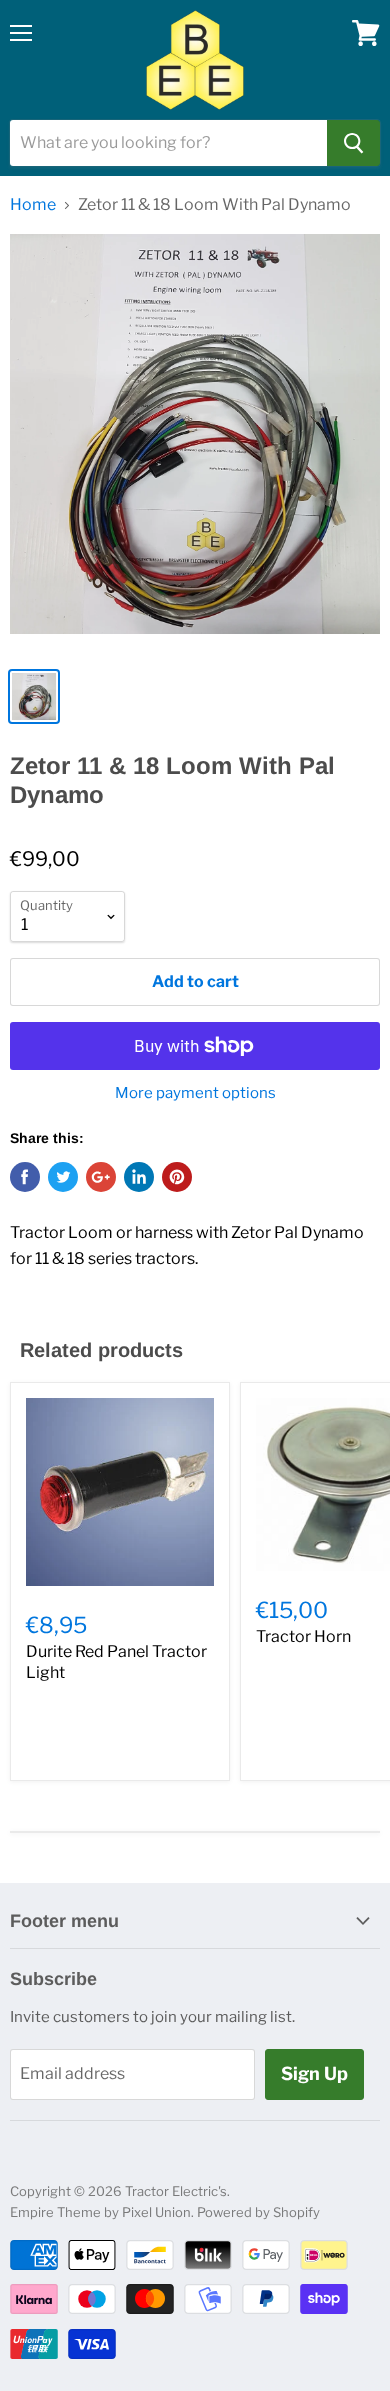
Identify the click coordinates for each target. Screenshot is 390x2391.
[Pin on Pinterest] (177, 1177)
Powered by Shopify (258, 2212)
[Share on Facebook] (25, 1177)
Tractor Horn (303, 1636)
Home (33, 205)
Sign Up (314, 2073)
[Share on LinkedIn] (139, 1177)
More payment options (195, 1093)
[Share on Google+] (101, 1177)
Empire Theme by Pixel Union (100, 2212)
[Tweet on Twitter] (63, 1177)
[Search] (353, 143)
